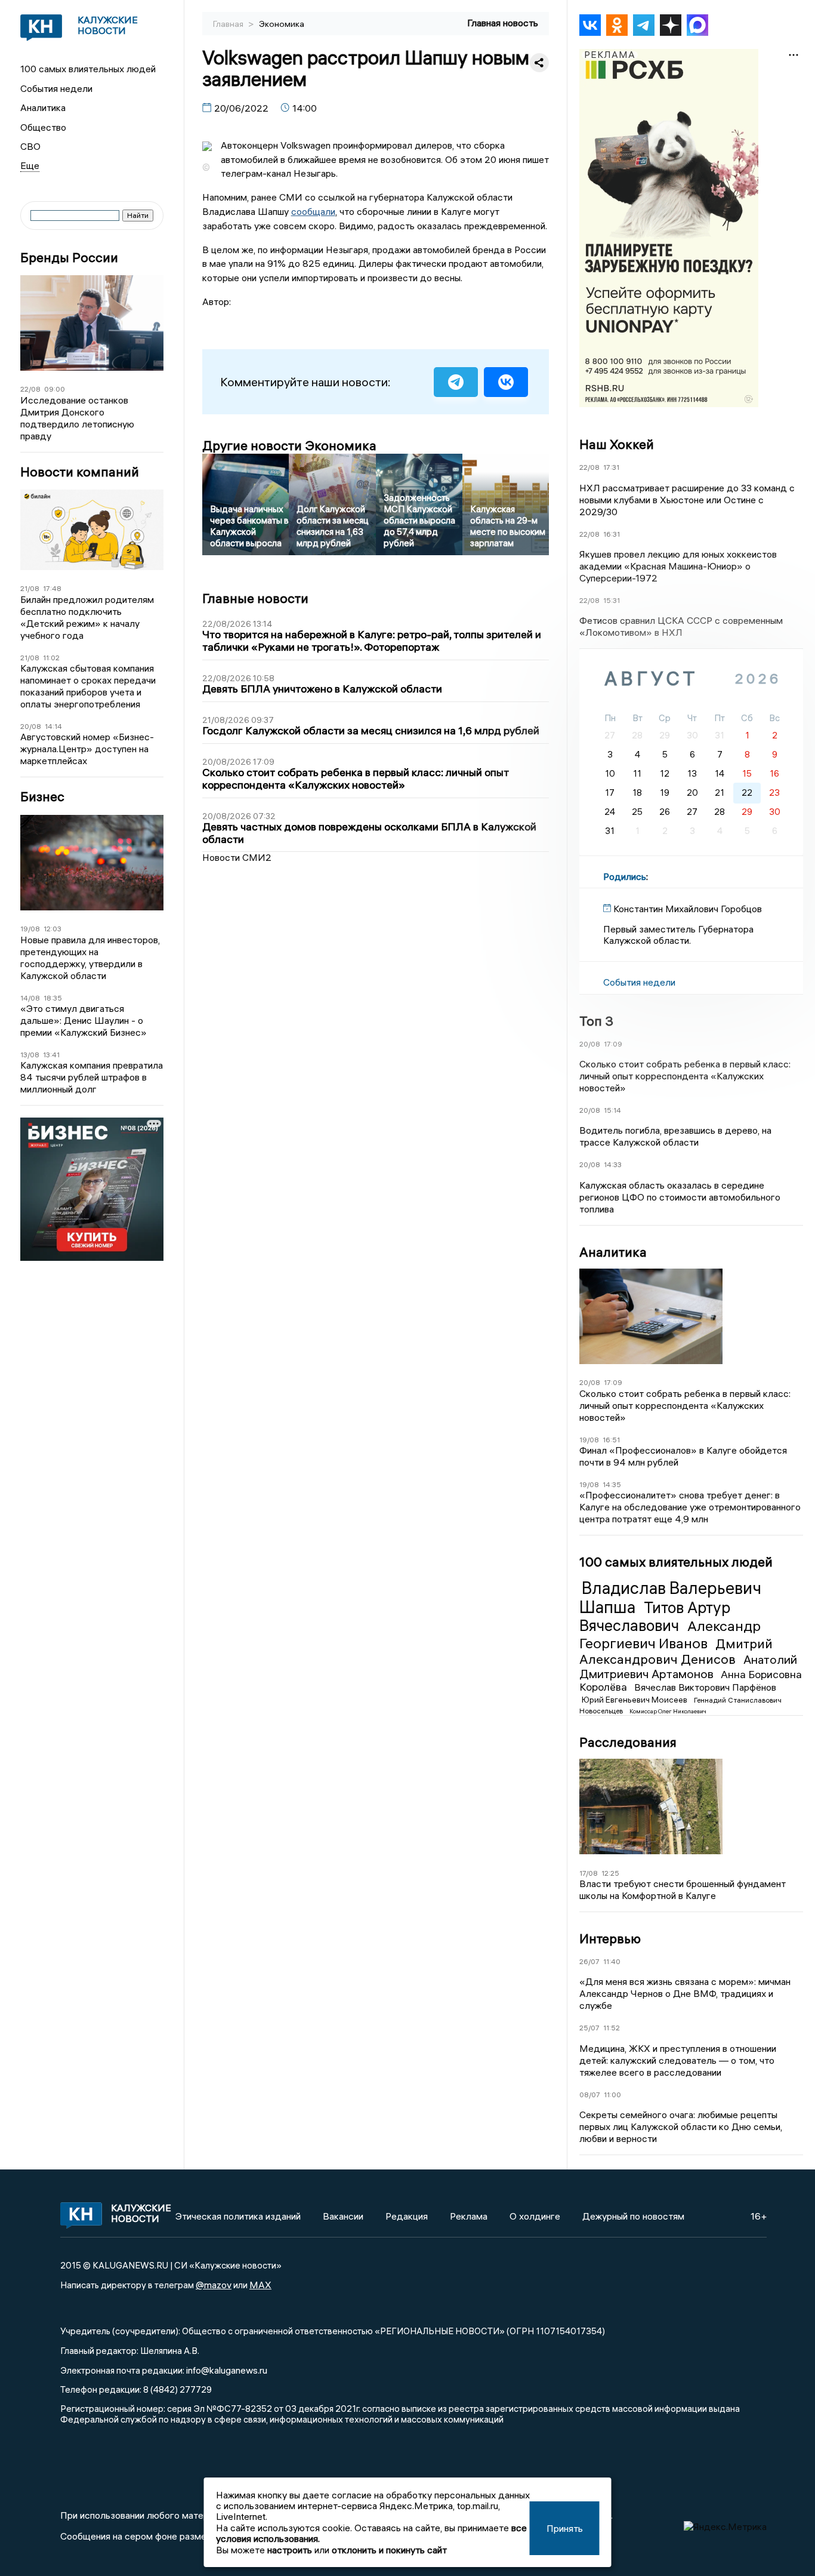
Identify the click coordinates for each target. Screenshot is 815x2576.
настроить (290, 2550)
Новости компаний (80, 472)
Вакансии (343, 2216)
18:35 (53, 998)
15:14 (612, 1110)
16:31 (612, 534)
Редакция (407, 2216)
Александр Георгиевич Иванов (670, 1634)
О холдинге (535, 2216)
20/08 (31, 726)
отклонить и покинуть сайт (389, 2550)
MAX (260, 2285)
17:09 (613, 1044)
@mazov (214, 2285)
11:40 (612, 1961)
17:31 (611, 467)
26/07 (589, 1961)
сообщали (313, 211)
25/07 (589, 2028)
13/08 (30, 1055)
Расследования (628, 1742)
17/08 (589, 1873)
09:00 (55, 389)
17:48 (52, 588)
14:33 (613, 1164)
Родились (625, 876)
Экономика (282, 24)
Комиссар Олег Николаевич (668, 1711)
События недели (56, 88)
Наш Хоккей (617, 444)
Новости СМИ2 (237, 857)
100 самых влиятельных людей (88, 69)
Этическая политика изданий (238, 2216)
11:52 (612, 2028)
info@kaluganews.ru (227, 2370)
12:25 (610, 1873)
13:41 (51, 1055)
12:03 (53, 929)
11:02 (51, 658)
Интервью (610, 1938)
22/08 (30, 389)
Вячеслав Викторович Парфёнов (705, 1687)
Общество (43, 127)
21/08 (30, 588)
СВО (30, 146)
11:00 (612, 2095)
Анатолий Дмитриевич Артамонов (688, 1666)
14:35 (612, 1484)
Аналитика (43, 107)
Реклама (469, 2216)
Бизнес (42, 797)
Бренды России (69, 258)
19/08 (30, 929)
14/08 (30, 998)
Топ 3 (596, 1021)
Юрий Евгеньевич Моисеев (635, 1700)
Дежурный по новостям (633, 2216)
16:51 (611, 1440)
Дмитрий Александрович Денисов (676, 1651)
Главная (229, 24)
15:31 (612, 600)
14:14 (53, 726)
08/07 (590, 2095)
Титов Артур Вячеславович (655, 1617)
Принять (565, 2528)
